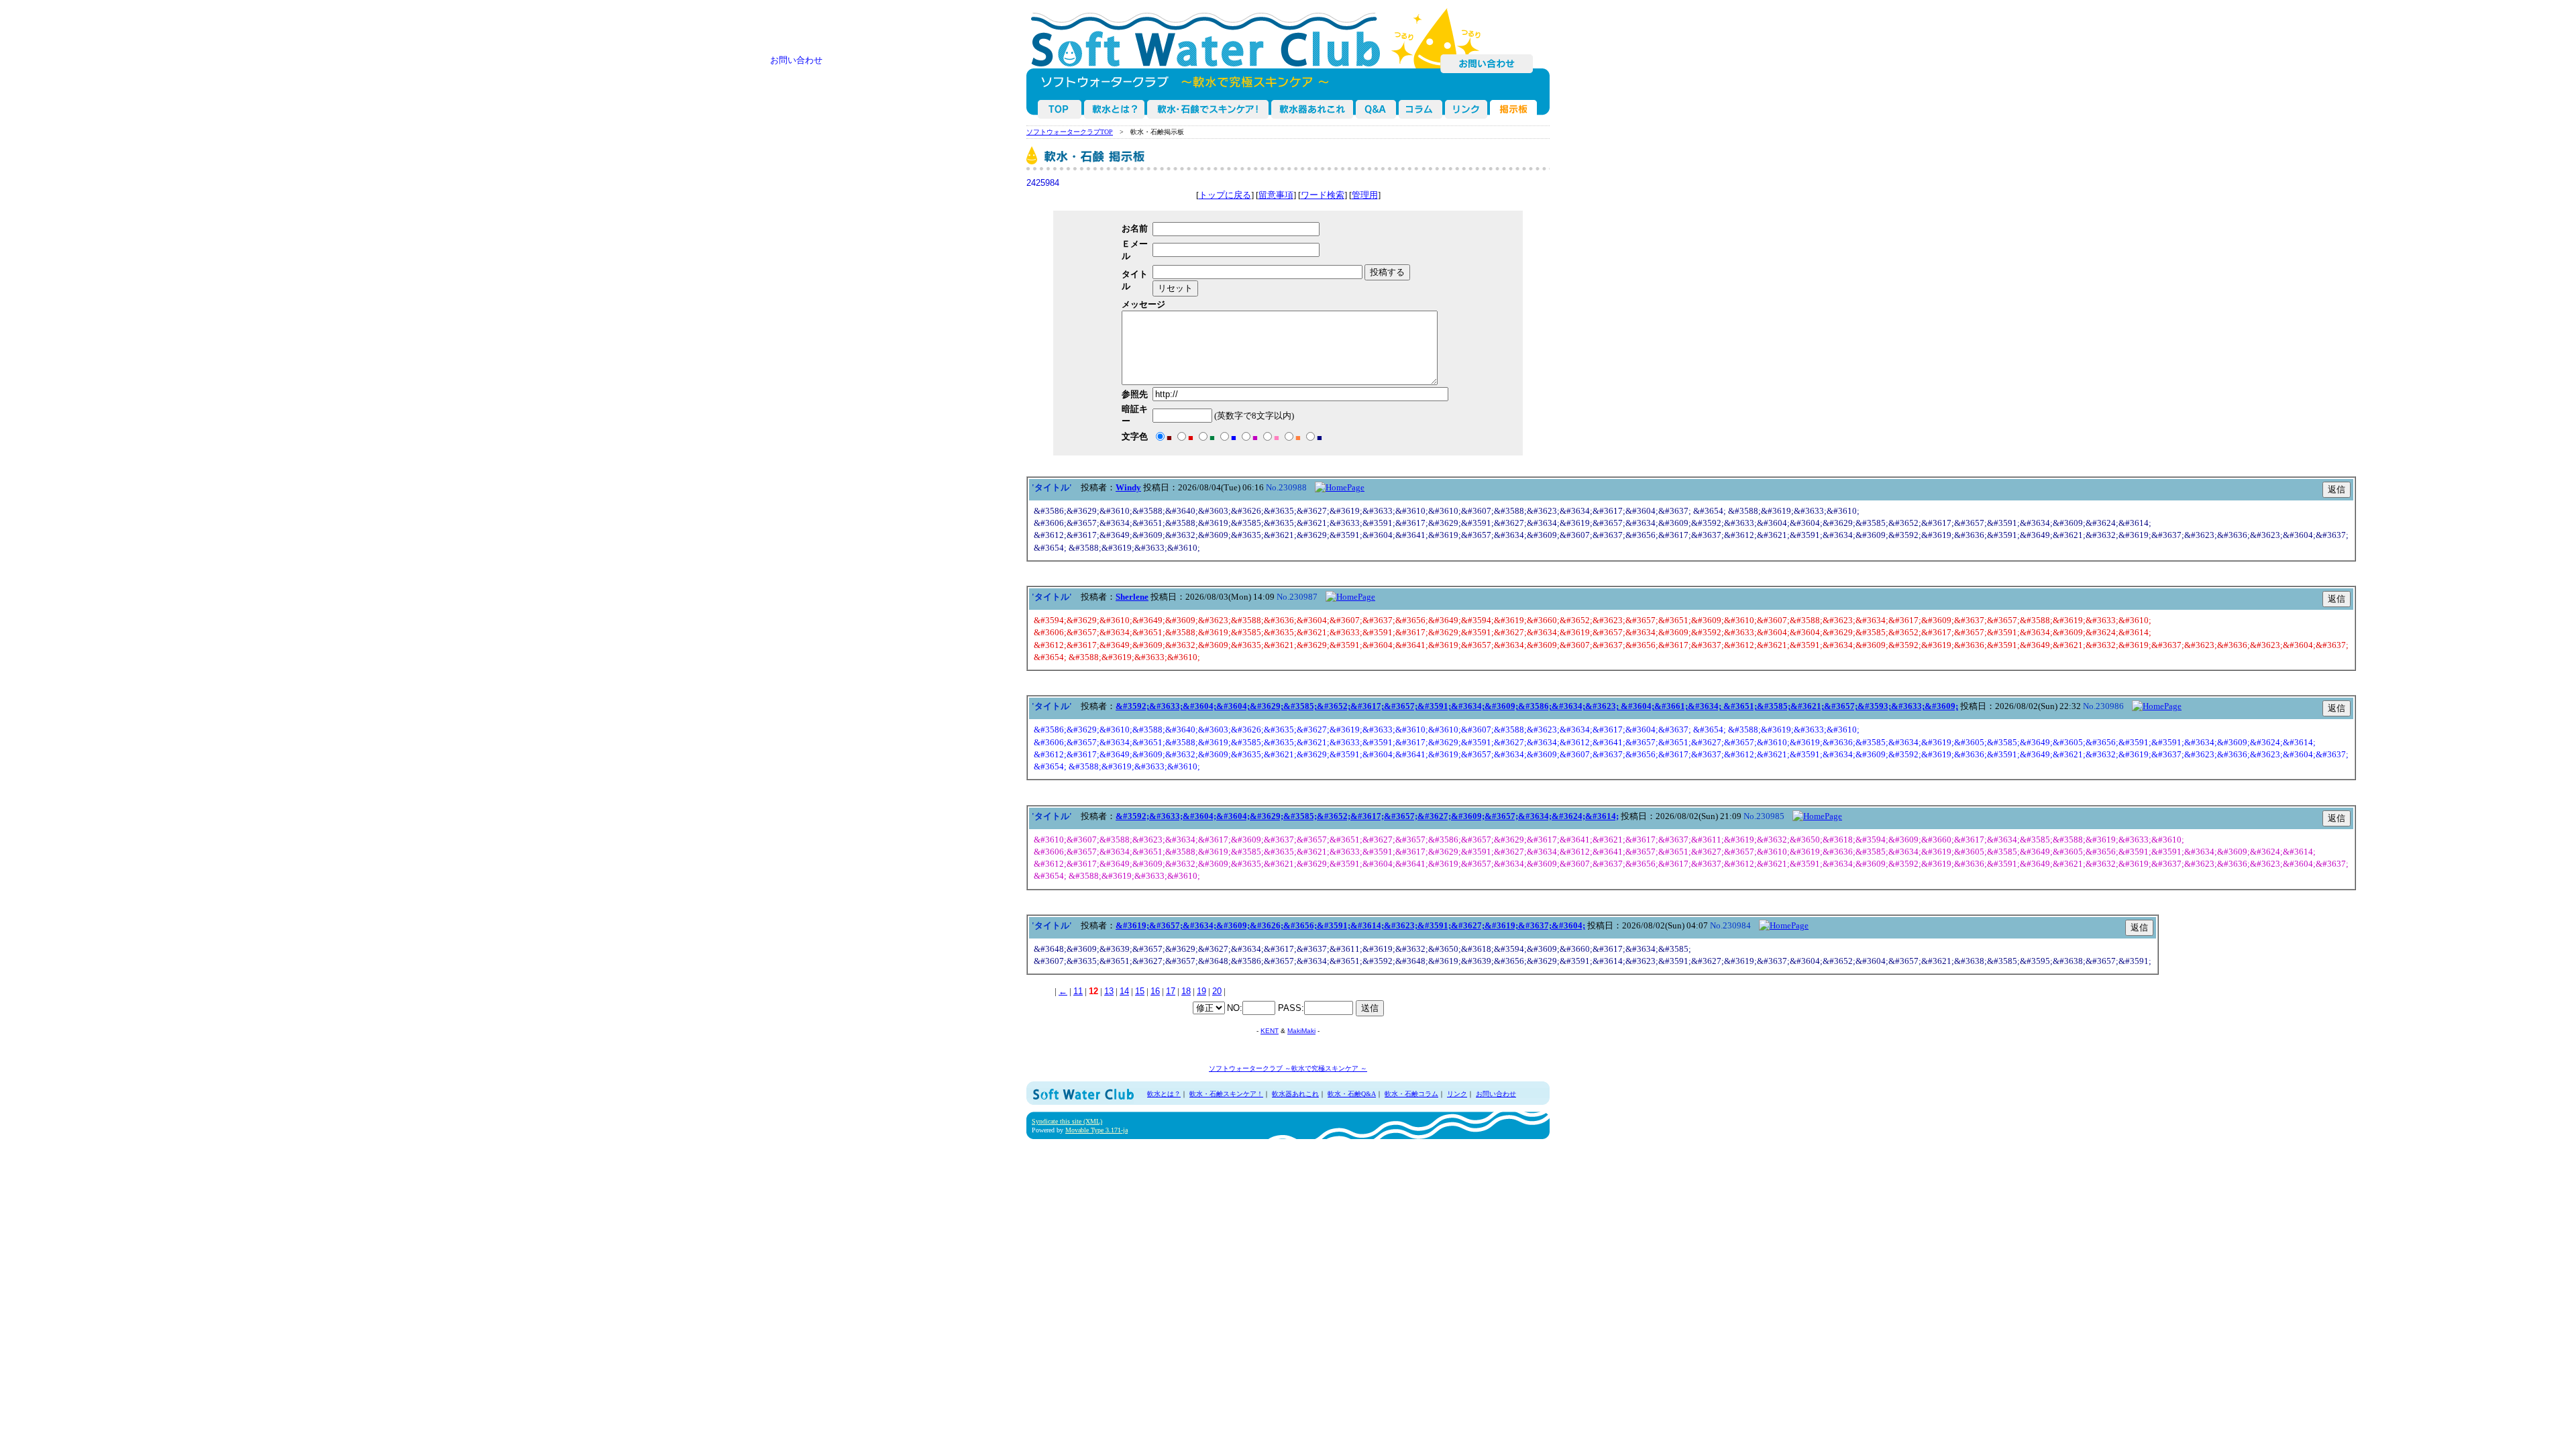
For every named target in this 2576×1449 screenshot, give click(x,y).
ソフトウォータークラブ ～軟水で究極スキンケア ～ (1288, 1068)
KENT (1270, 1031)
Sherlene (1132, 597)
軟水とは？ (1115, 109)
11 (1078, 991)
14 (1124, 991)
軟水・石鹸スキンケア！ (1209, 109)
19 (1201, 991)
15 (1140, 991)
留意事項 (1276, 195)
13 (1109, 991)
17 (1171, 991)
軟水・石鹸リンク (1467, 109)
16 (1155, 991)
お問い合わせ (1487, 64)
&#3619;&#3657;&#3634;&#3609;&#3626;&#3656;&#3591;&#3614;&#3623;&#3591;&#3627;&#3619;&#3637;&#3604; (1350, 925)
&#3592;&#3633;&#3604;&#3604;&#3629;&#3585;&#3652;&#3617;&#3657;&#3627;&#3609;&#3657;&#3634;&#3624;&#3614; (1367, 816)
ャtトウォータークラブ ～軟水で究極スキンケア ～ (1061, 109)
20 (1217, 991)
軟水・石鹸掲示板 (1514, 109)
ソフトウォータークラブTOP (1070, 132)
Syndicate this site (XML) (1067, 1121)
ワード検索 (1323, 195)
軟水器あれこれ (1313, 109)
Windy (1128, 487)
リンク (1457, 1094)
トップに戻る (1225, 195)
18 (1186, 991)
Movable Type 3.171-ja (1096, 1130)
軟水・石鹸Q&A (1377, 109)
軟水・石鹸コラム (1421, 109)
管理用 (1365, 195)
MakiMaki (1301, 1031)
